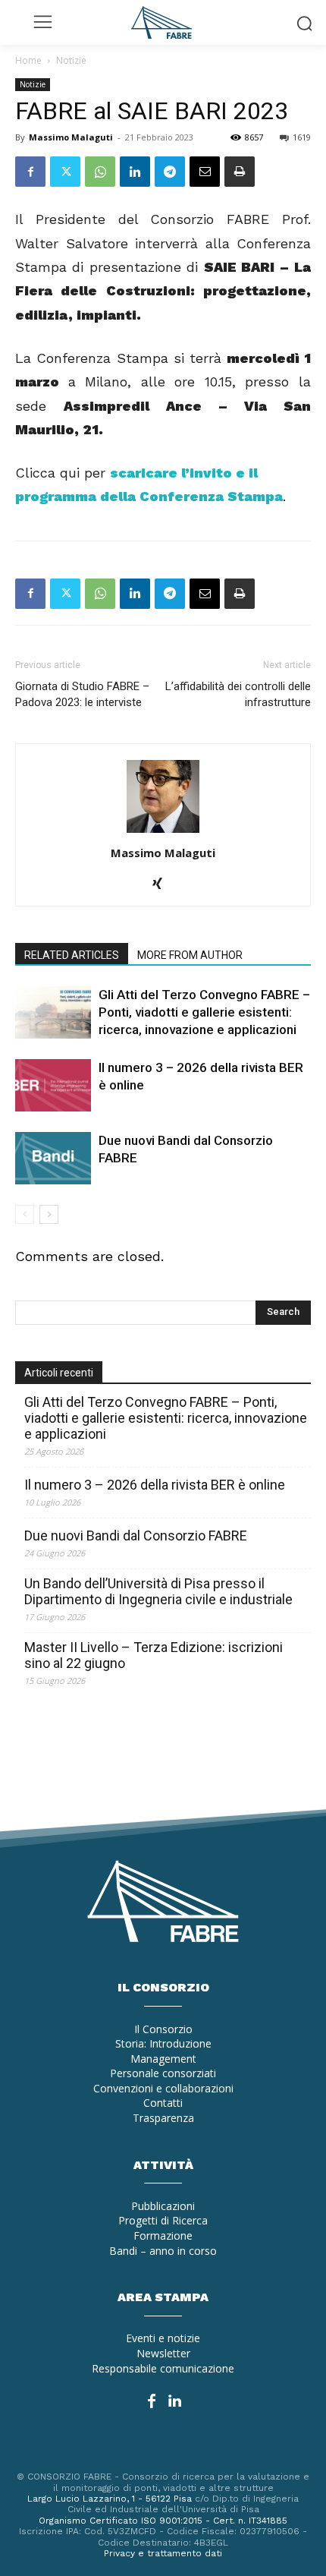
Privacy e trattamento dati (163, 2553)
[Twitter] (65, 172)
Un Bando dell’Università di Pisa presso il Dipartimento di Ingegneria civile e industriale (158, 1591)
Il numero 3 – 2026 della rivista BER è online (155, 1485)
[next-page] (49, 1214)
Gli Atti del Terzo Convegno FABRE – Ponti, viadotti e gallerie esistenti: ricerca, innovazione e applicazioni (204, 1012)
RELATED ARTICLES (72, 955)
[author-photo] (163, 832)
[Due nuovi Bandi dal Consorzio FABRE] (53, 1158)
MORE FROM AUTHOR (190, 955)
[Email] (205, 172)
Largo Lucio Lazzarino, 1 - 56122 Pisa (110, 2499)
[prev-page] (25, 1214)
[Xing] (163, 884)
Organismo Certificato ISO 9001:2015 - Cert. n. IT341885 (163, 2521)
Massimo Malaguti (71, 137)
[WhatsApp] (100, 172)
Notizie (71, 60)
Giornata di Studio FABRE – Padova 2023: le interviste (82, 694)
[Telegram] (170, 172)
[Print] (240, 172)
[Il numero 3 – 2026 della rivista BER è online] (53, 1085)
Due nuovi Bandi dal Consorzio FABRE (136, 1536)
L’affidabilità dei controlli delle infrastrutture (238, 694)
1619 (302, 137)
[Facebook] (30, 172)
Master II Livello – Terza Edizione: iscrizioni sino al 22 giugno (154, 1655)
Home (28, 60)
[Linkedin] (135, 172)
